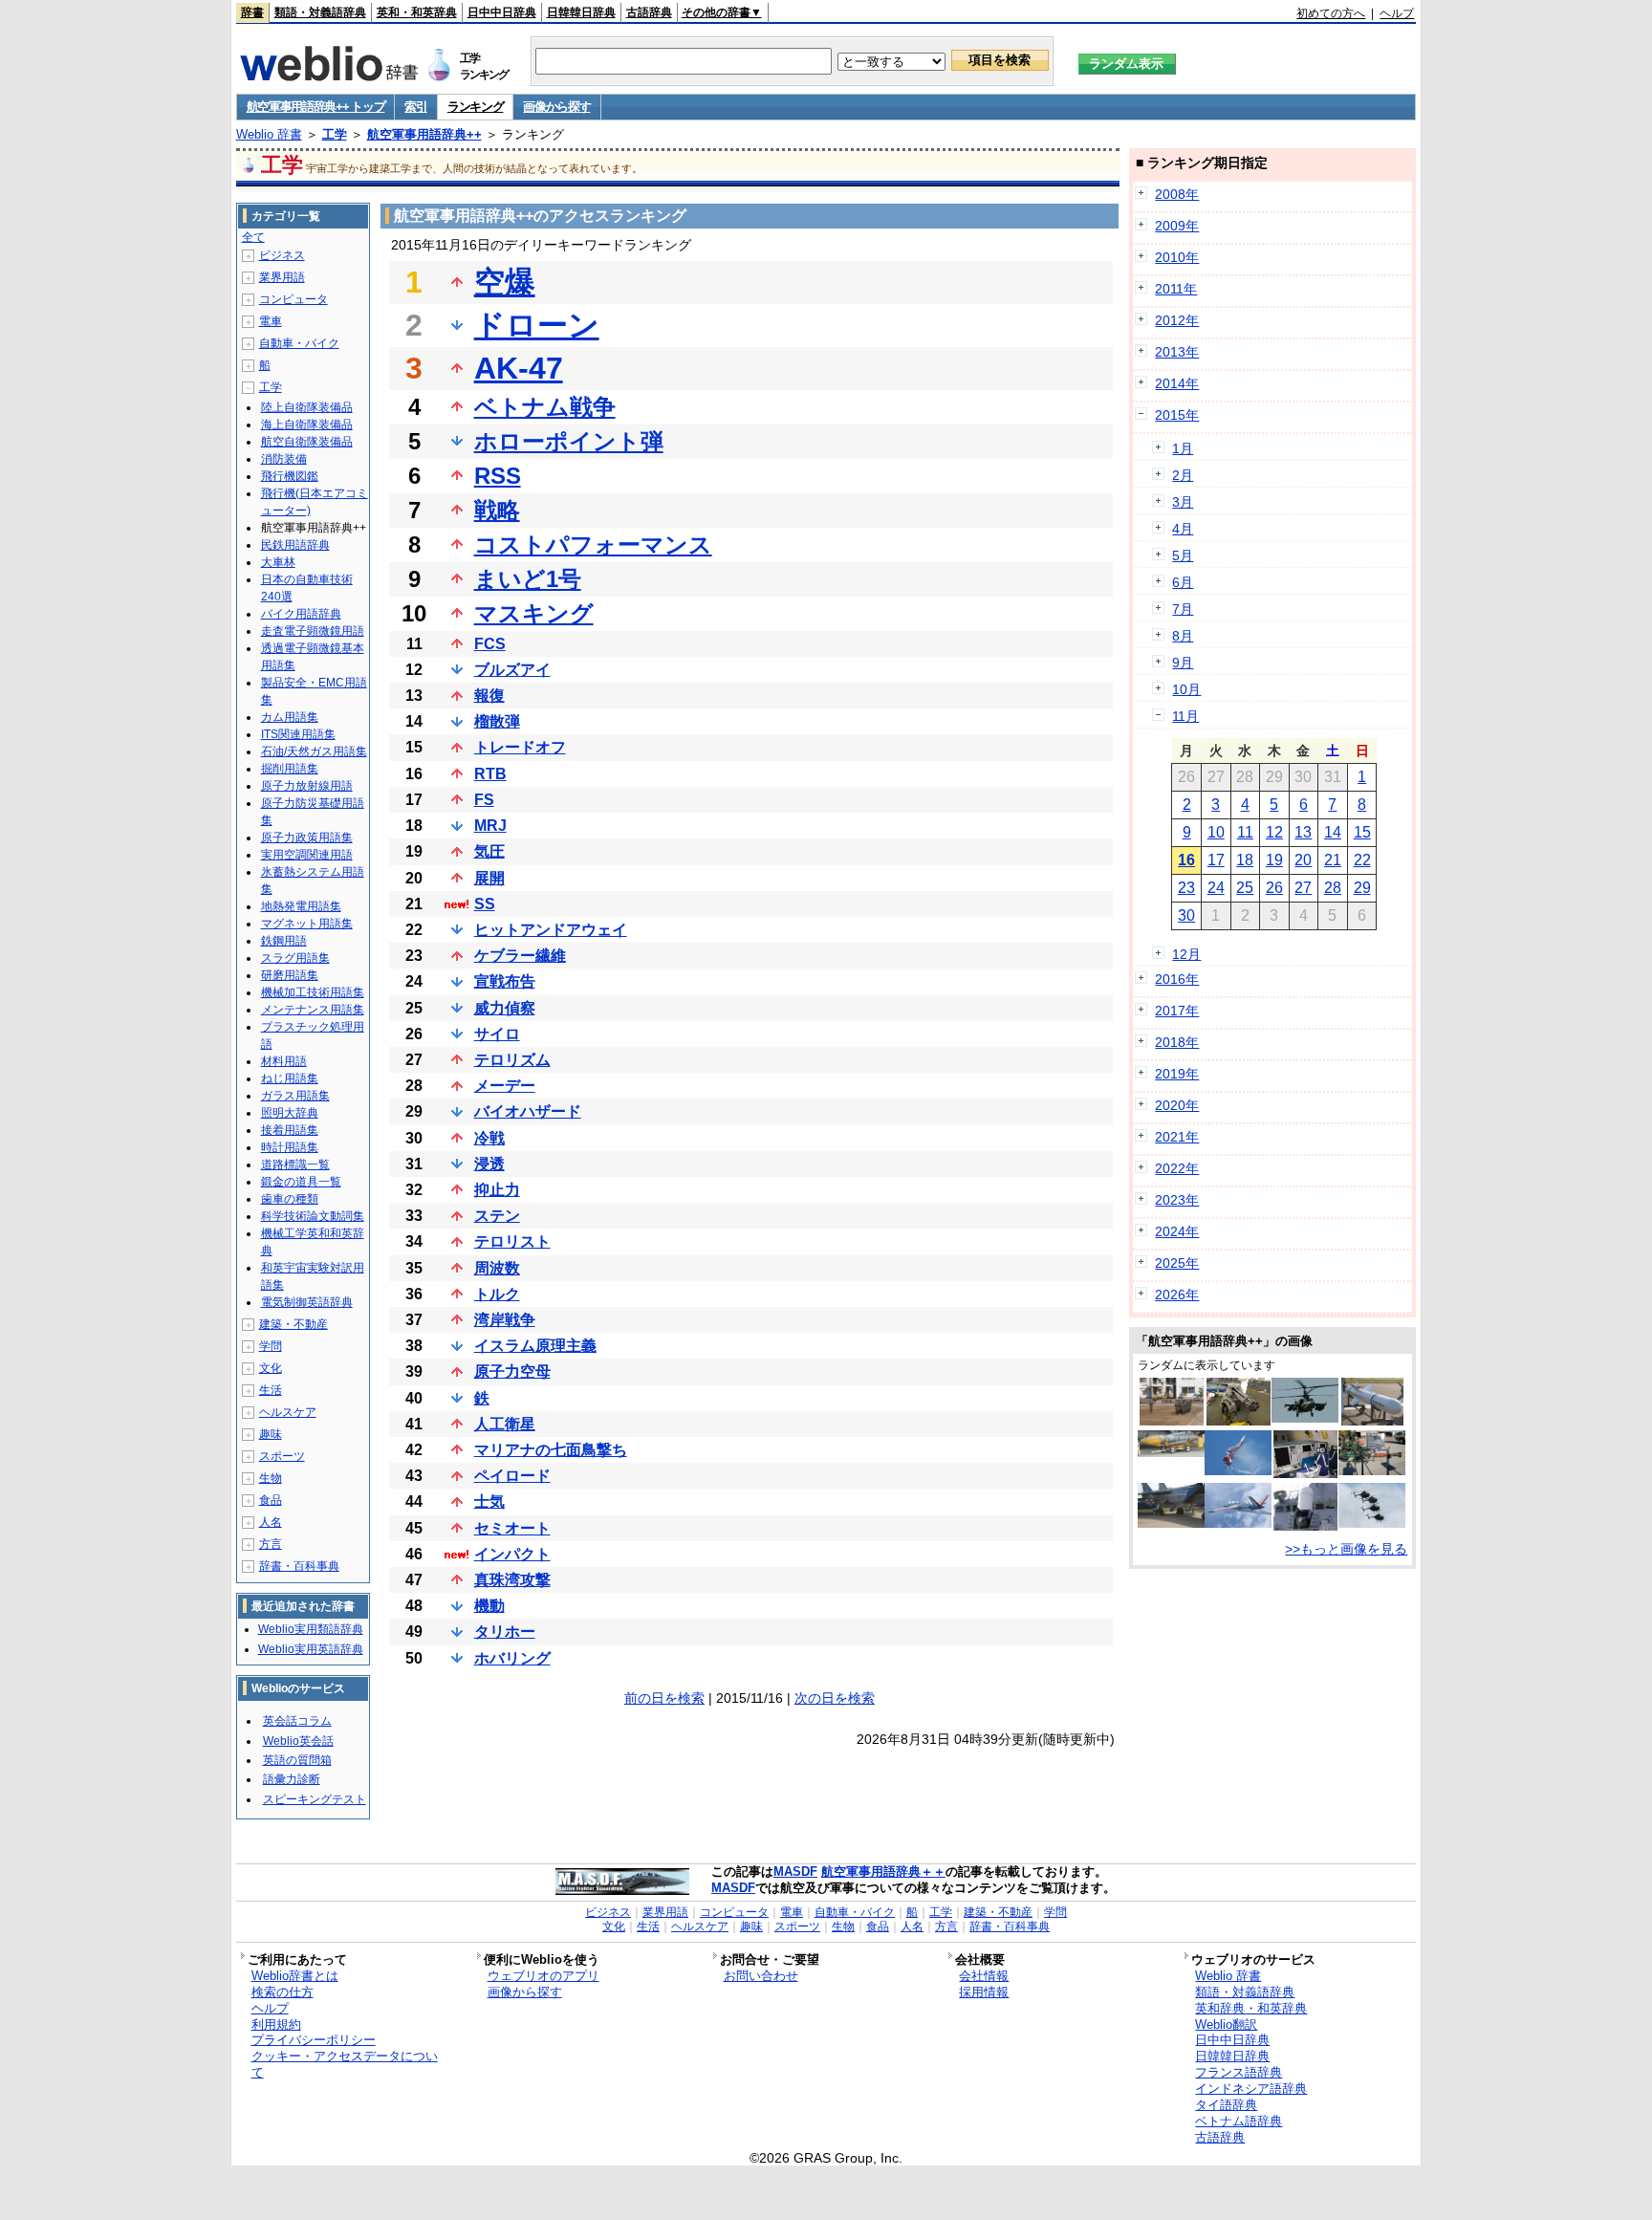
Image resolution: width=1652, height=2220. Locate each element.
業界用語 (282, 277)
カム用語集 (290, 717)
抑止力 (497, 1190)
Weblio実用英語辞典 (311, 1649)
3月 (1183, 502)
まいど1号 (528, 579)
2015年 (1177, 415)
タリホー (505, 1632)
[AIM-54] (1171, 1452)
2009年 (1177, 226)
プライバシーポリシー (314, 2040)
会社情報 (984, 1976)
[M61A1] (1239, 1421)
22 (1362, 860)
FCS (490, 644)
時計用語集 (290, 1147)
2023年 (1177, 1200)
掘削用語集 (290, 769)
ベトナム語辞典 (1239, 2121)
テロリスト (512, 1241)
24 (1216, 888)
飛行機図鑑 (290, 476)
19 (1274, 860)
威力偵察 (505, 1008)
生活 (271, 1390)
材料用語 (284, 1061)
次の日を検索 (835, 1698)
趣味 (271, 1434)
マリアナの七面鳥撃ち (551, 1450)
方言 (271, 1544)
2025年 (1177, 1263)
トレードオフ (520, 747)
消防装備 (284, 459)
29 (1362, 888)
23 (1186, 888)
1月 (1183, 448)
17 (1216, 860)
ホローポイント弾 (569, 441)
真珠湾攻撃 (512, 1580)
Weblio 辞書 (269, 134)
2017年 (1177, 1011)
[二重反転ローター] (1305, 1418)
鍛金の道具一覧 (301, 1182)
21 (1333, 860)
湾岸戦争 (505, 1320)
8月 (1183, 636)
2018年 (1177, 1042)
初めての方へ (1331, 13)
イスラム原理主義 (535, 1346)
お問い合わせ (761, 1976)
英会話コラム (297, 1721)
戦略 (497, 510)
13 (1303, 832)
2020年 (1177, 1105)
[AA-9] (1171, 1523)
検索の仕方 (283, 1992)
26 (1274, 888)
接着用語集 (290, 1130)
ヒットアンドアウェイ (551, 930)
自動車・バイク (299, 343)
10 (1216, 832)
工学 (335, 134)
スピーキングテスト (315, 1799)
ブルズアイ (512, 670)
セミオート (512, 1528)
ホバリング (512, 1658)
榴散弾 (497, 721)
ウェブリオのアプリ (543, 1976)
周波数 (497, 1268)
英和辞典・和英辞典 (1251, 2008)
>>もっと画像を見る (1346, 1549)
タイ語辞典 (1226, 2105)
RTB (490, 774)
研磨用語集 (290, 975)
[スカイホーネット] (1372, 1523)
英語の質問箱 (297, 1760)
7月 (1183, 609)
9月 (1183, 663)
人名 (271, 1522)
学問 (271, 1346)
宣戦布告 (505, 981)
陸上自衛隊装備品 (307, 407)
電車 (271, 321)
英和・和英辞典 (417, 12)
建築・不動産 (293, 1324)
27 (1303, 888)
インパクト (512, 1554)
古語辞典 (649, 12)
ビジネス (282, 255)
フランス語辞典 (1239, 2072)
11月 (1185, 716)
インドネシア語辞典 (1251, 2089)
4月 (1183, 529)
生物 (271, 1478)
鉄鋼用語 (284, 941)
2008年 (1177, 194)
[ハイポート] (1172, 1421)
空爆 (505, 282)
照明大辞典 (290, 1113)
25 (1245, 888)
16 (1186, 860)
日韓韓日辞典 (581, 12)
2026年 (1177, 1295)
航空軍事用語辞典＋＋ (883, 1872)
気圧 (489, 851)
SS (485, 904)
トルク (497, 1294)
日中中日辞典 (502, 12)
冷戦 (489, 1138)
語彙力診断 (292, 1779)
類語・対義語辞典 (320, 12)
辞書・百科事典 (299, 1566)
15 (1362, 832)
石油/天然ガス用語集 (314, 751)
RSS (498, 476)
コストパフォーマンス (593, 544)
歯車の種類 (290, 1199)
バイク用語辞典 (301, 614)
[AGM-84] (1372, 1421)
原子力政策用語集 (307, 838)
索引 (415, 107)
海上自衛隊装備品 (307, 424)
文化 (271, 1368)
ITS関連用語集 (298, 734)
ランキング (476, 107)
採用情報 (984, 1992)
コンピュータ (293, 299)
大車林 (278, 562)
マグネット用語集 (307, 924)
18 (1245, 860)
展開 (489, 878)
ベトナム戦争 (545, 407)
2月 (1183, 475)
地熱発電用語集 (301, 906)
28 (1333, 888)
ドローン (537, 325)
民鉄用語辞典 (295, 545)
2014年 (1177, 383)
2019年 (1177, 1074)
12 (1274, 832)
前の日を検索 (664, 1698)
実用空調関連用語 (307, 855)
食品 (271, 1500)
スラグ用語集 (295, 958)
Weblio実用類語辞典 (311, 1629)
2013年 (1177, 352)
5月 (1183, 555)
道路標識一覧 (295, 1164)
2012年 (1177, 320)
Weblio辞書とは (295, 1976)
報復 (489, 696)
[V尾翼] (1238, 1523)
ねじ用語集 (290, 1078)
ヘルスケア (288, 1412)
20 (1303, 860)
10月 (1186, 689)
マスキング (534, 613)
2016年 (1177, 979)
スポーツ (282, 1456)
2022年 (1177, 1168)
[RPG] (1372, 1470)
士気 (489, 1502)
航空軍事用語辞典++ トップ (316, 107)
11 (1245, 832)
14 (1333, 832)
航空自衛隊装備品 (307, 442)
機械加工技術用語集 (313, 992)
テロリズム (512, 1060)
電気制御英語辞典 (307, 1302)
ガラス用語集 (295, 1096)
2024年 (1177, 1231)
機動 (489, 1606)
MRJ (490, 826)
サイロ (497, 1034)
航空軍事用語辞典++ (424, 134)
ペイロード (512, 1476)
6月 (1183, 582)
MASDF (795, 1872)
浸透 (489, 1164)
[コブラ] (1238, 1470)
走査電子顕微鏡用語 (313, 631)
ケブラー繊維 (520, 956)
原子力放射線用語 (307, 786)
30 (1186, 915)
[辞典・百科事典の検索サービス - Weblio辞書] (329, 76)
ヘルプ (1397, 13)
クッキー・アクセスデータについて (345, 2064)
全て (253, 237)
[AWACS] (1305, 1473)
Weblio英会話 (298, 1741)
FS (484, 800)
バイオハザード (528, 1111)
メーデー (505, 1086)
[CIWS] (1305, 1526)
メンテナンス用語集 (313, 1010)
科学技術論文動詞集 (313, 1216)
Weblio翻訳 (1226, 2024)
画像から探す (556, 107)
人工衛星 (505, 1424)
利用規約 (276, 2024)
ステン (497, 1216)
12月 (1186, 954)
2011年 (1176, 289)
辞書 (252, 12)
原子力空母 (512, 1371)
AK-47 (519, 368)
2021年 (1177, 1137)
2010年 (1177, 257)
